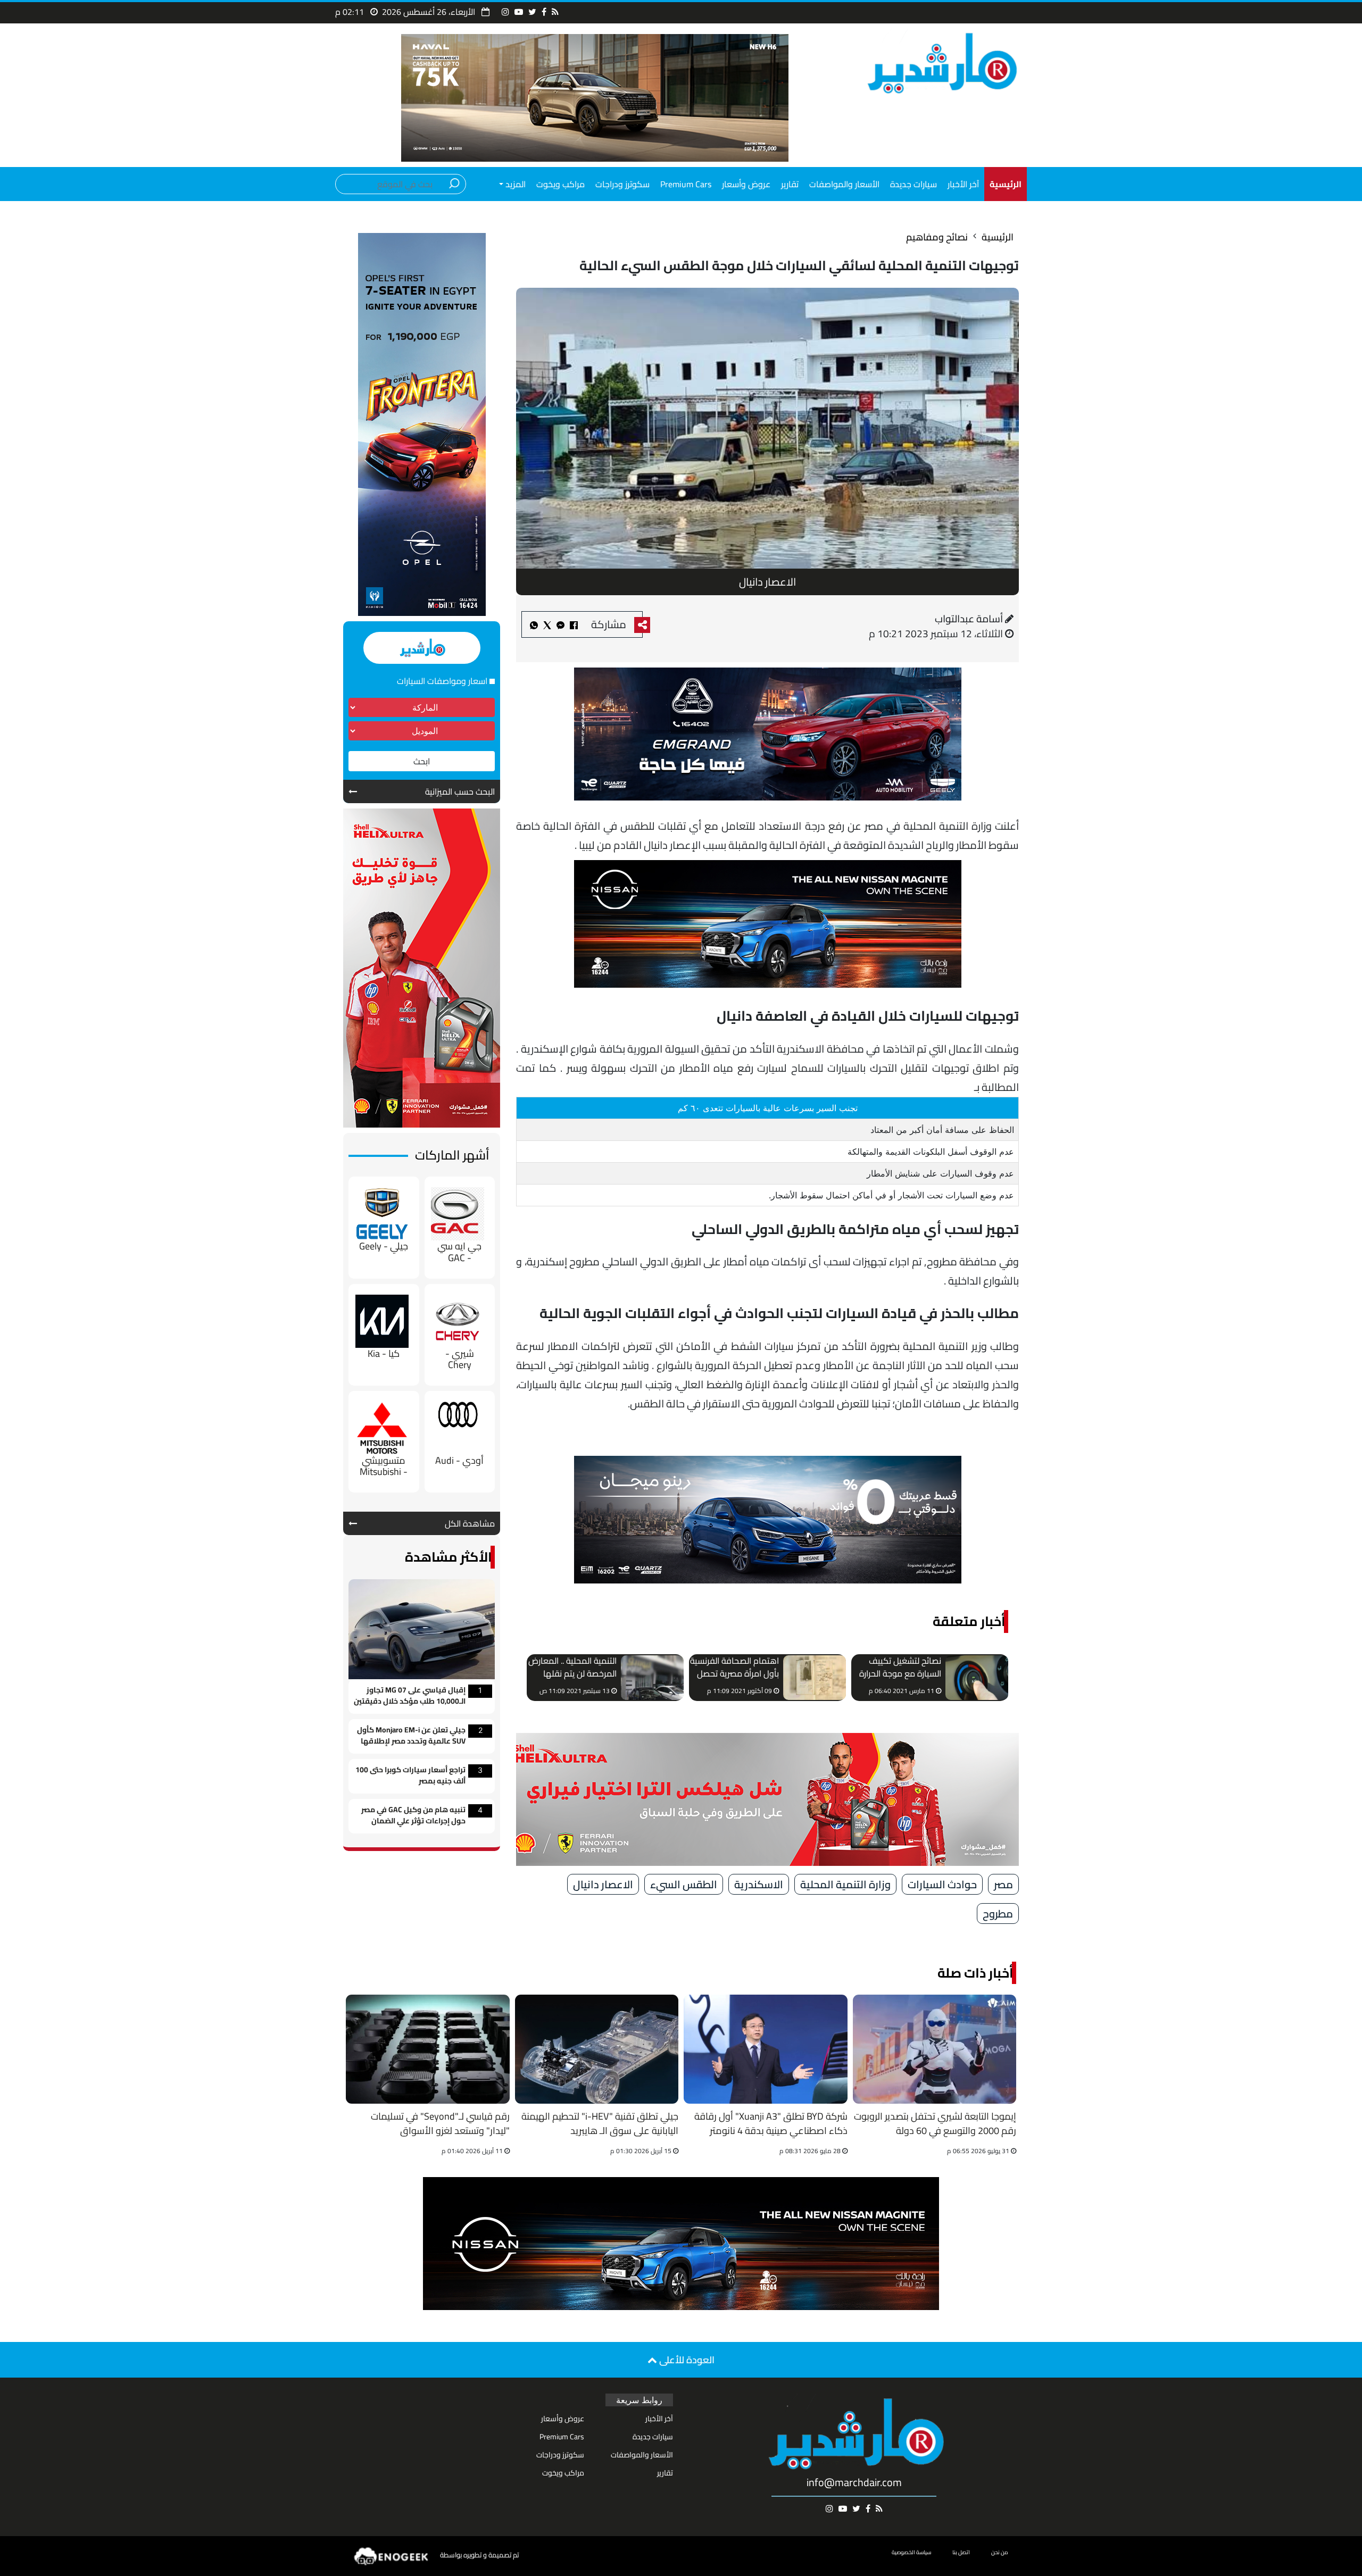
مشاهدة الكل (470, 1523)
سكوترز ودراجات (622, 184)
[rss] (555, 12)
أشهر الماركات (452, 1155)
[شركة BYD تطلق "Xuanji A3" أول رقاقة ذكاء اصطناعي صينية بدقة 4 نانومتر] (766, 2049)
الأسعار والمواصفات (844, 184)
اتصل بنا (961, 2552)
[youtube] (519, 12)
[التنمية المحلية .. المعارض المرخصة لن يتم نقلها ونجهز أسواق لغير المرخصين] (652, 1678)
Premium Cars (686, 184)
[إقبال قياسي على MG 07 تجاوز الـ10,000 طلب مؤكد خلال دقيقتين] (422, 1628)
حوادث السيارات (942, 1884)
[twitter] (532, 12)
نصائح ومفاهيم (937, 237)
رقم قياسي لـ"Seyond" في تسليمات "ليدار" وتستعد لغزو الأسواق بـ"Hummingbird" (440, 2125)
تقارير (790, 184)
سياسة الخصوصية (911, 2552)
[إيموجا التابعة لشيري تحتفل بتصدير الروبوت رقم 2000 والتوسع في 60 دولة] (935, 2049)
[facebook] (544, 12)
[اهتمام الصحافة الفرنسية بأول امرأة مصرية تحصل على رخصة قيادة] (815, 1678)
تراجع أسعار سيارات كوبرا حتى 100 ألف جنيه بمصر (410, 1776)
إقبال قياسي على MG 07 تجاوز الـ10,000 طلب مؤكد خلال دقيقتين (410, 1696)
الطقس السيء (684, 1884)
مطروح (998, 1914)
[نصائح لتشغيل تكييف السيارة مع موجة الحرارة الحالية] (977, 1678)
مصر (1003, 1884)
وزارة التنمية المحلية (845, 1884)
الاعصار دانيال (603, 1884)
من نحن (1000, 2552)
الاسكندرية (759, 1884)
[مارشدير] (940, 62)
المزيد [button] (514, 184)
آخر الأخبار (963, 184)
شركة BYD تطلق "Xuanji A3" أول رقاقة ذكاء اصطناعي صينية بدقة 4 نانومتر (771, 2124)
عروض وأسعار (746, 184)
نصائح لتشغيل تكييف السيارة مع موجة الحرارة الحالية (900, 1668)
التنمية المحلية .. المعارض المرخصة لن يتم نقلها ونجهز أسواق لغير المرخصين (572, 1668)
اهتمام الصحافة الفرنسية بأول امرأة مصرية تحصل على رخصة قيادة (734, 1668)
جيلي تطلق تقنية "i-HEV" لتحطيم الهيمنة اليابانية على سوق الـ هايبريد (600, 2124)
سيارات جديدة (913, 184)
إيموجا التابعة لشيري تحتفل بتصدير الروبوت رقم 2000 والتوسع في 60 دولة (935, 2124)
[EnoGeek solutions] (392, 2556)
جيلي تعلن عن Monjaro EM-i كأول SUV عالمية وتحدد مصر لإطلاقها (411, 1736)
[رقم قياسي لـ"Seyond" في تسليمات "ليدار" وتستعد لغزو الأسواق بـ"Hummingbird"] (428, 2049)
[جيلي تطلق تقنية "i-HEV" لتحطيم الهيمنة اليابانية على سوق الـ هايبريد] (597, 2049)
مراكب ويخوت (560, 184)
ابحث (422, 761)
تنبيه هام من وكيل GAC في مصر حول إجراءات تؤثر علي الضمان (413, 1816)
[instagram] (505, 12)
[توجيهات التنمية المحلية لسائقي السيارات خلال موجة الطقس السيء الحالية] (560, 624)
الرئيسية (998, 237)
